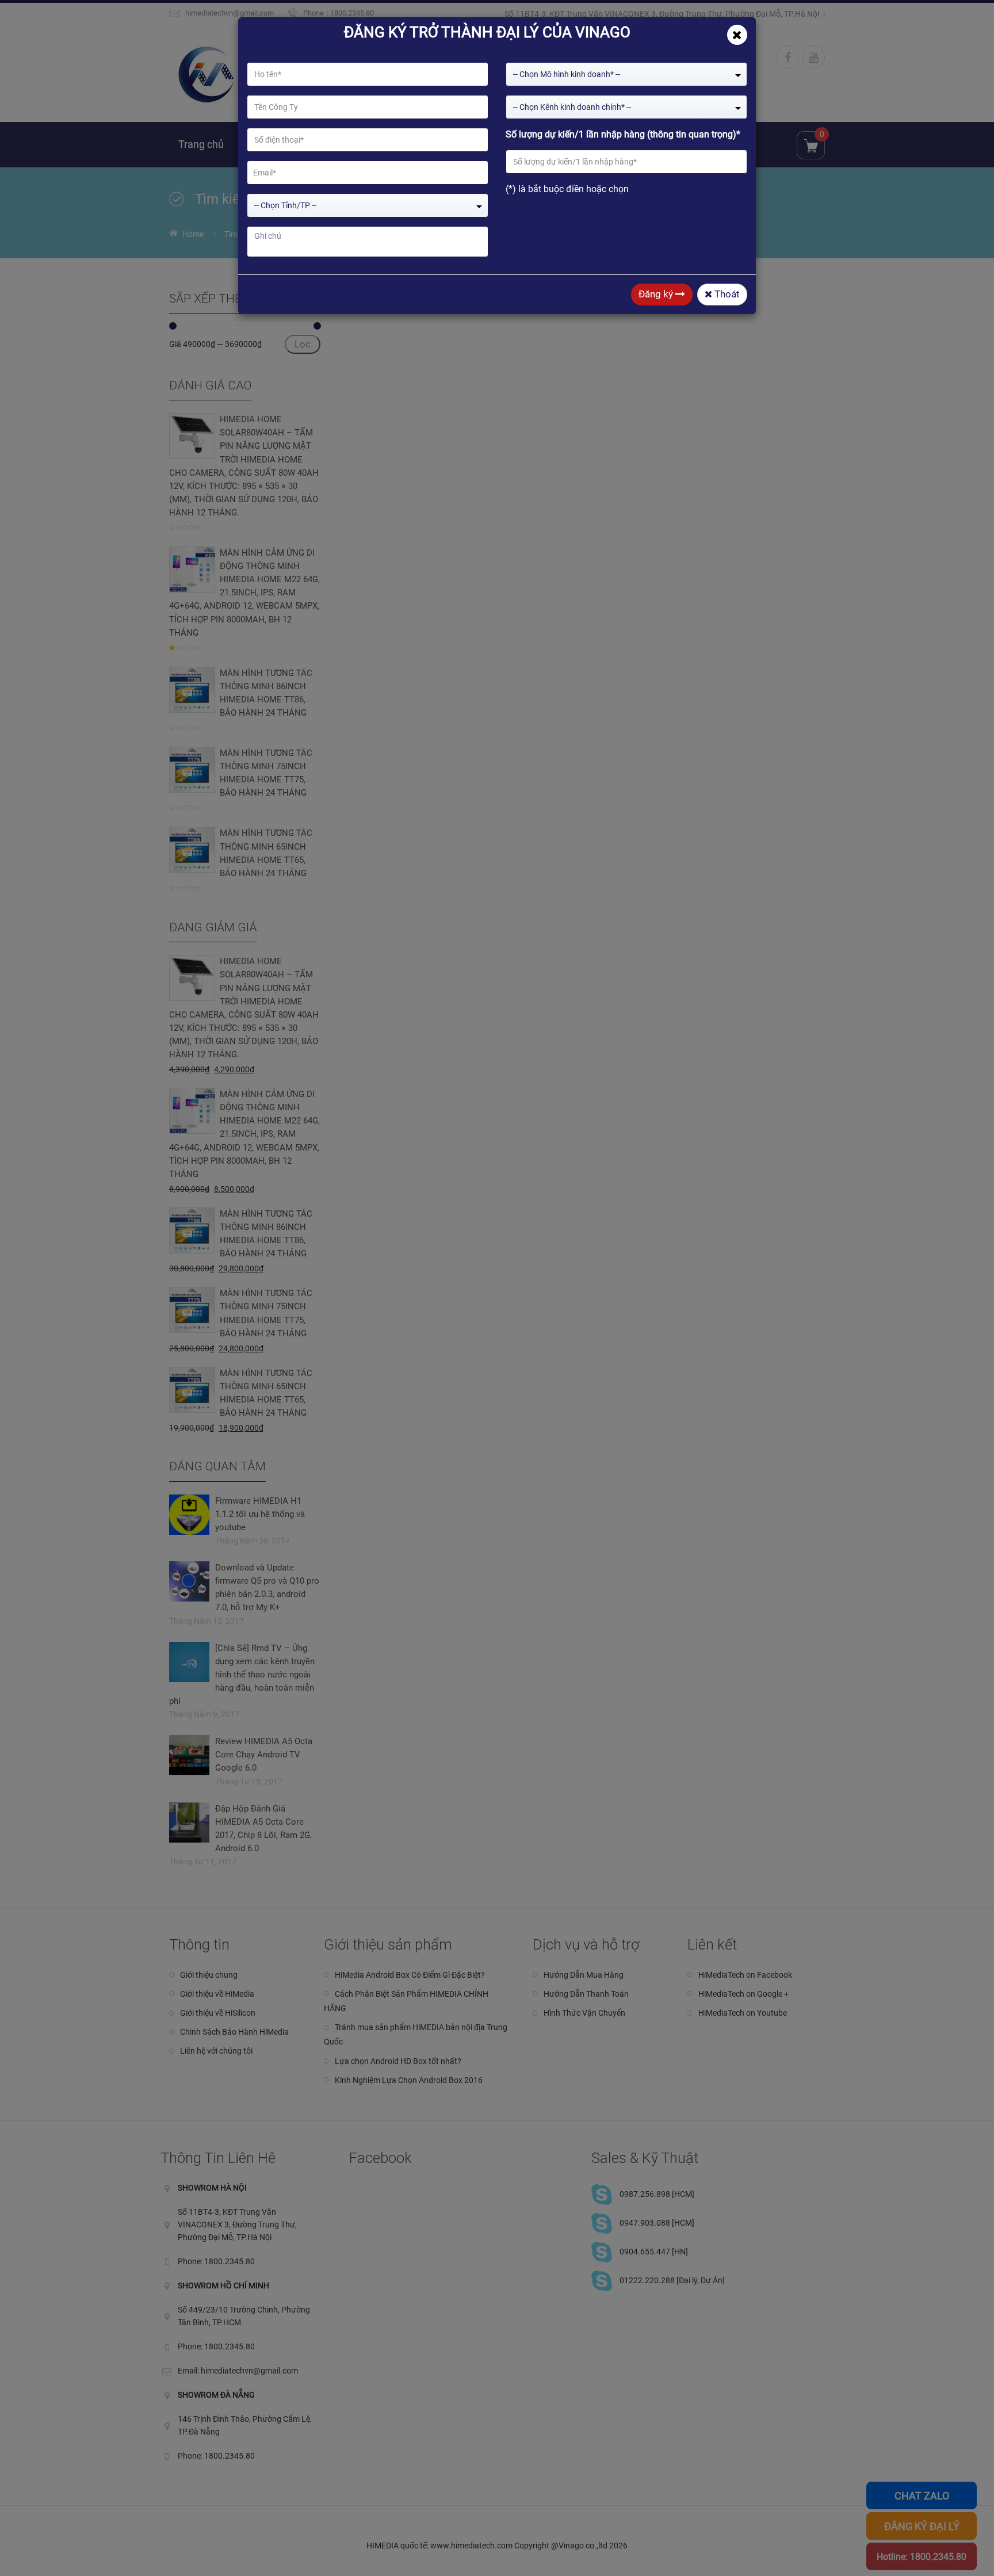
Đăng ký (657, 294)
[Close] (737, 35)
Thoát (726, 294)
